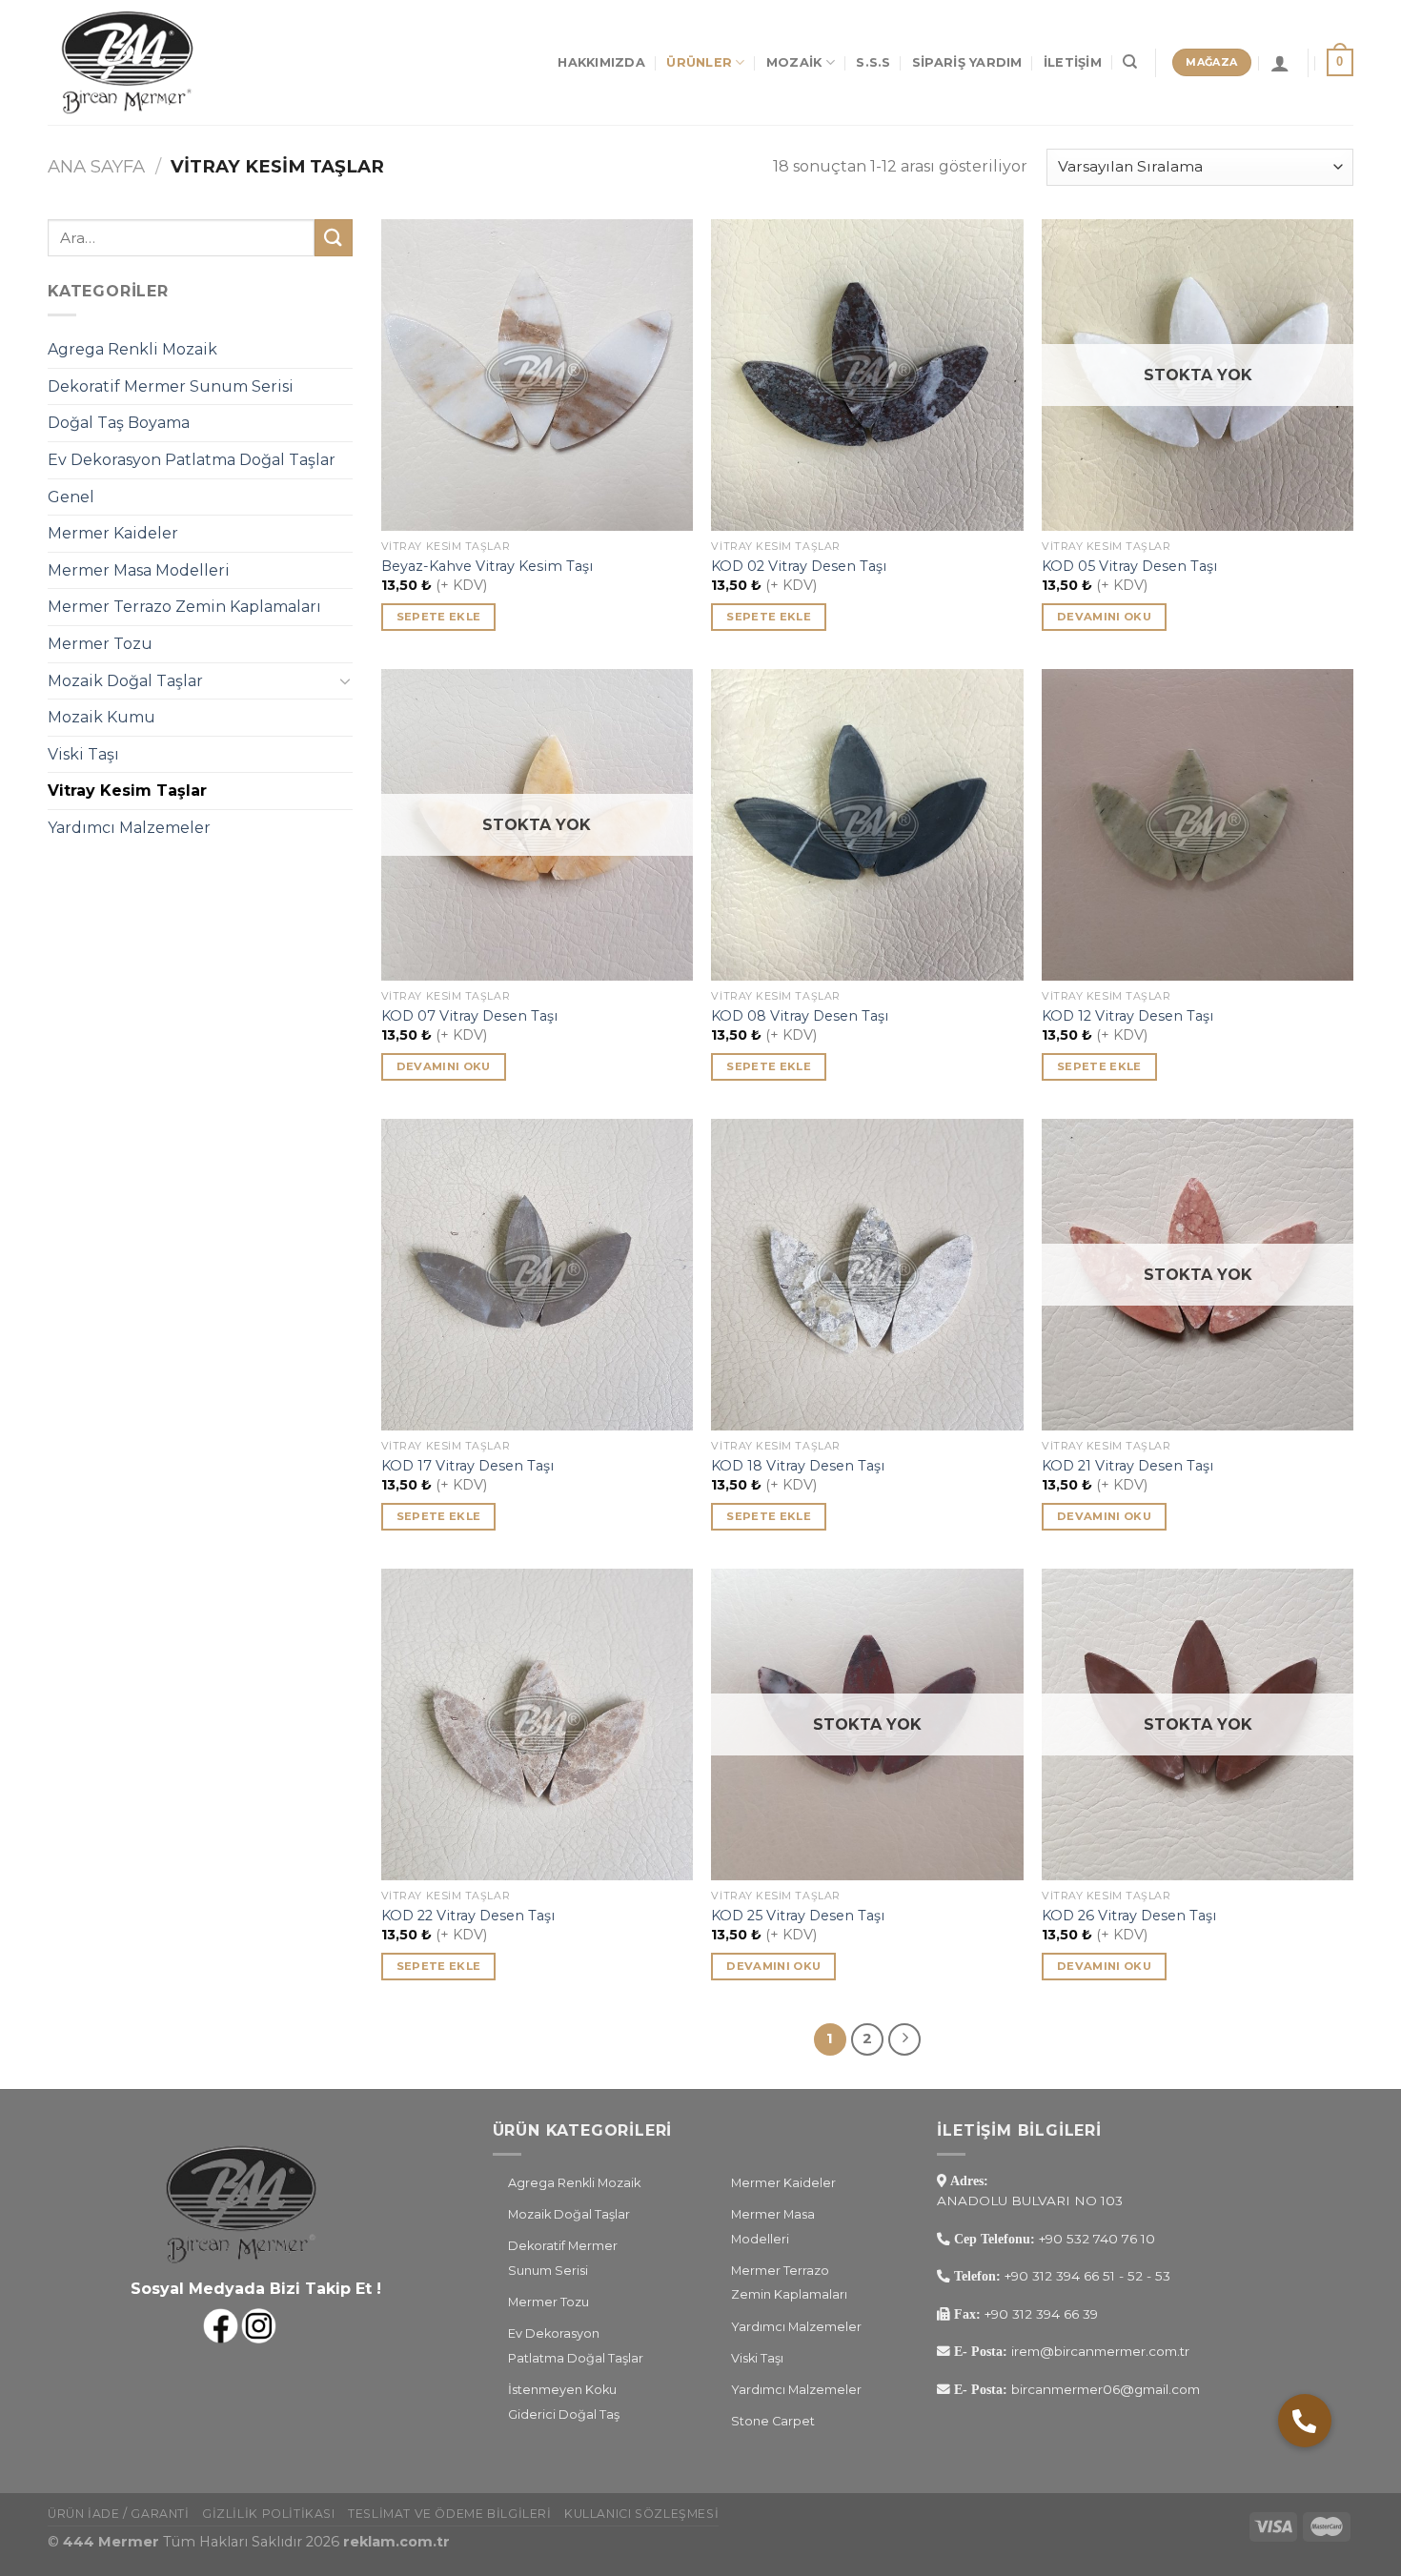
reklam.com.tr (396, 2542)
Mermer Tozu (100, 644)
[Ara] (1130, 62)
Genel (71, 497)
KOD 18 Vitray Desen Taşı (798, 1466)
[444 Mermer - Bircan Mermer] (143, 62)
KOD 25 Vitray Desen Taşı (798, 1916)
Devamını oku (1104, 617)
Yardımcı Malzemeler (129, 828)
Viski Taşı (83, 754)
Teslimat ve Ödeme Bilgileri (450, 2514)
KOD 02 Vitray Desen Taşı (799, 566)
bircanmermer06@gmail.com (1104, 2389)
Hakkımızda (601, 62)
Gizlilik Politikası (269, 2514)
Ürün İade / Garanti (119, 2514)
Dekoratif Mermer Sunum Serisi (171, 386)
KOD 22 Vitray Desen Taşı (468, 1916)
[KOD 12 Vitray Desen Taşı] (1198, 825)
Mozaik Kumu (102, 717)
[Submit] (334, 238)
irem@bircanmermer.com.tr (1098, 2351)
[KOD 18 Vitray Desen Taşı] (867, 1275)
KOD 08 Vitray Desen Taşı (800, 1016)
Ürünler (699, 62)
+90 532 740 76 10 (1097, 2239)
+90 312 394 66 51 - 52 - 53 (1087, 2276)
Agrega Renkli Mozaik (132, 349)
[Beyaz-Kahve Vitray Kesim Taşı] (537, 375)
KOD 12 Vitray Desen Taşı (1127, 1016)
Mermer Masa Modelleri (139, 570)
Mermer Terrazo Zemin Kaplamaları (184, 607)
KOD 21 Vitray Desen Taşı (1127, 1466)
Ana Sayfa (96, 166)
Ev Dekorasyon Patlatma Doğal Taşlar (192, 460)
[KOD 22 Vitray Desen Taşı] (537, 1724)
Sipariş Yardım (967, 62)
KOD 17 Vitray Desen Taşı (467, 1466)
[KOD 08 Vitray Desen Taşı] (867, 825)
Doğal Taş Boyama (119, 423)
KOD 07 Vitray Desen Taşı (469, 1016)
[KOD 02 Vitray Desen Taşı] (867, 375)
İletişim (1073, 62)
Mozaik (794, 62)
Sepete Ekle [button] (439, 617)
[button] (1305, 2421)
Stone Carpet (773, 2421)
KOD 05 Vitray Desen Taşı (1129, 566)
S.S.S (873, 62)
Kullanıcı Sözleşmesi (641, 2514)
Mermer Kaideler (113, 533)
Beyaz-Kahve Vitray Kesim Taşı (487, 566)
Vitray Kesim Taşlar (127, 791)
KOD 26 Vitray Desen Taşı (1129, 1916)
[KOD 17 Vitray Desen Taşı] (537, 1275)
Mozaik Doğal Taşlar (125, 681)
